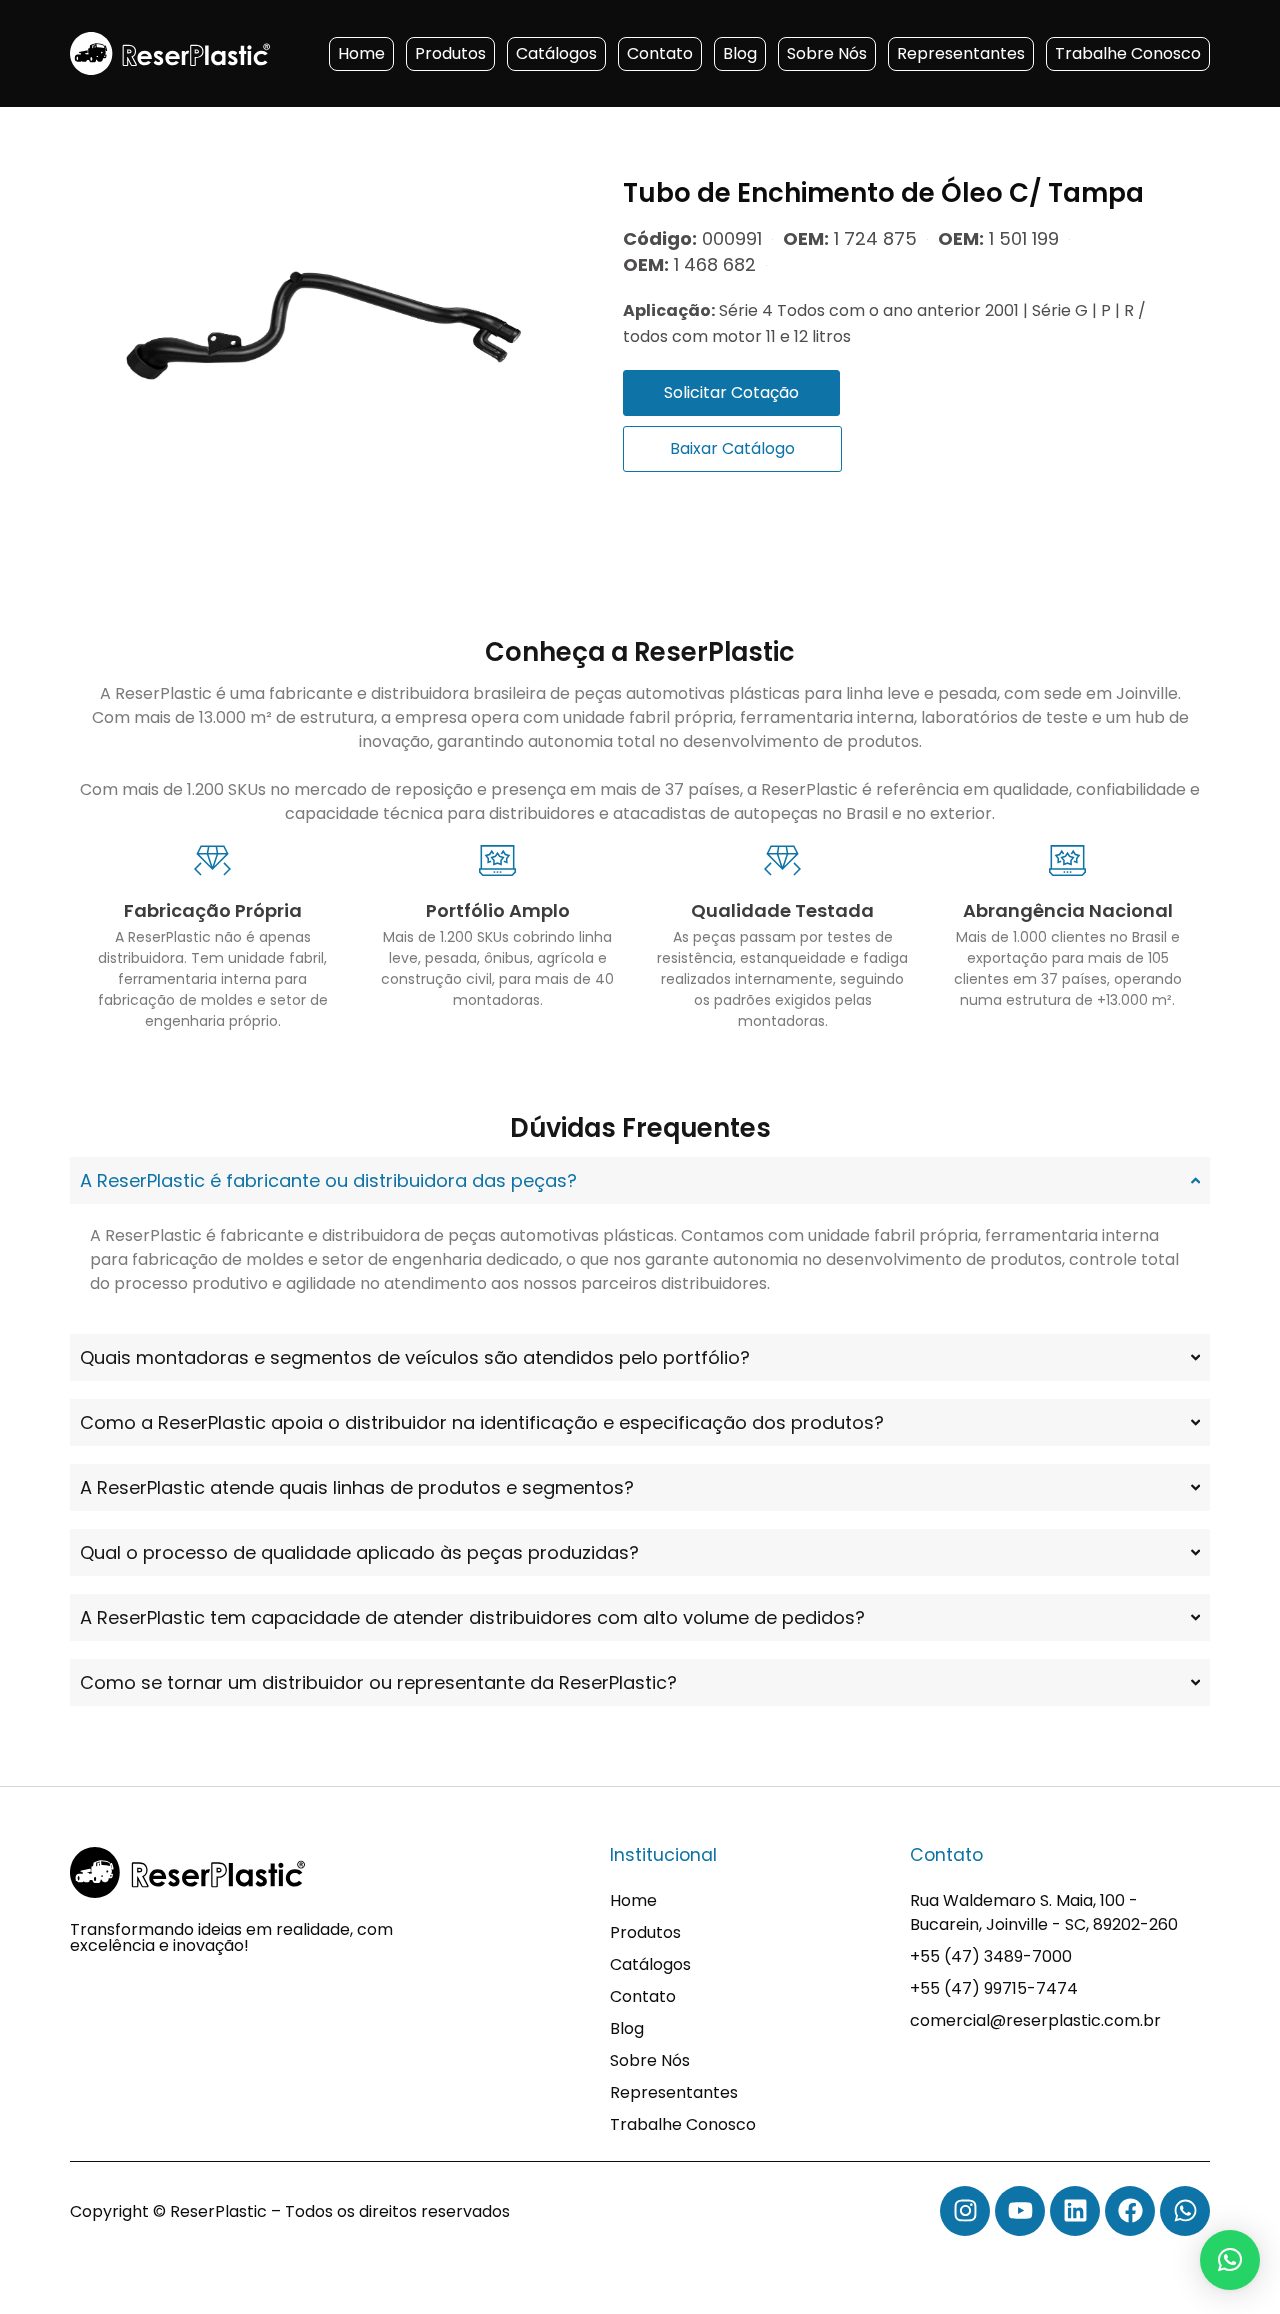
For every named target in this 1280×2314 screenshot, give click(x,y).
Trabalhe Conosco (1128, 53)
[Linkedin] (1075, 2211)
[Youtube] (1020, 2211)
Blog (740, 53)
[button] (1230, 2260)
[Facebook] (1130, 2211)
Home (361, 53)
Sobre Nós (827, 53)
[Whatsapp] (1185, 2211)
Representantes (961, 53)
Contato (660, 53)
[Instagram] (965, 2211)
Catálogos (556, 53)
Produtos (450, 53)
